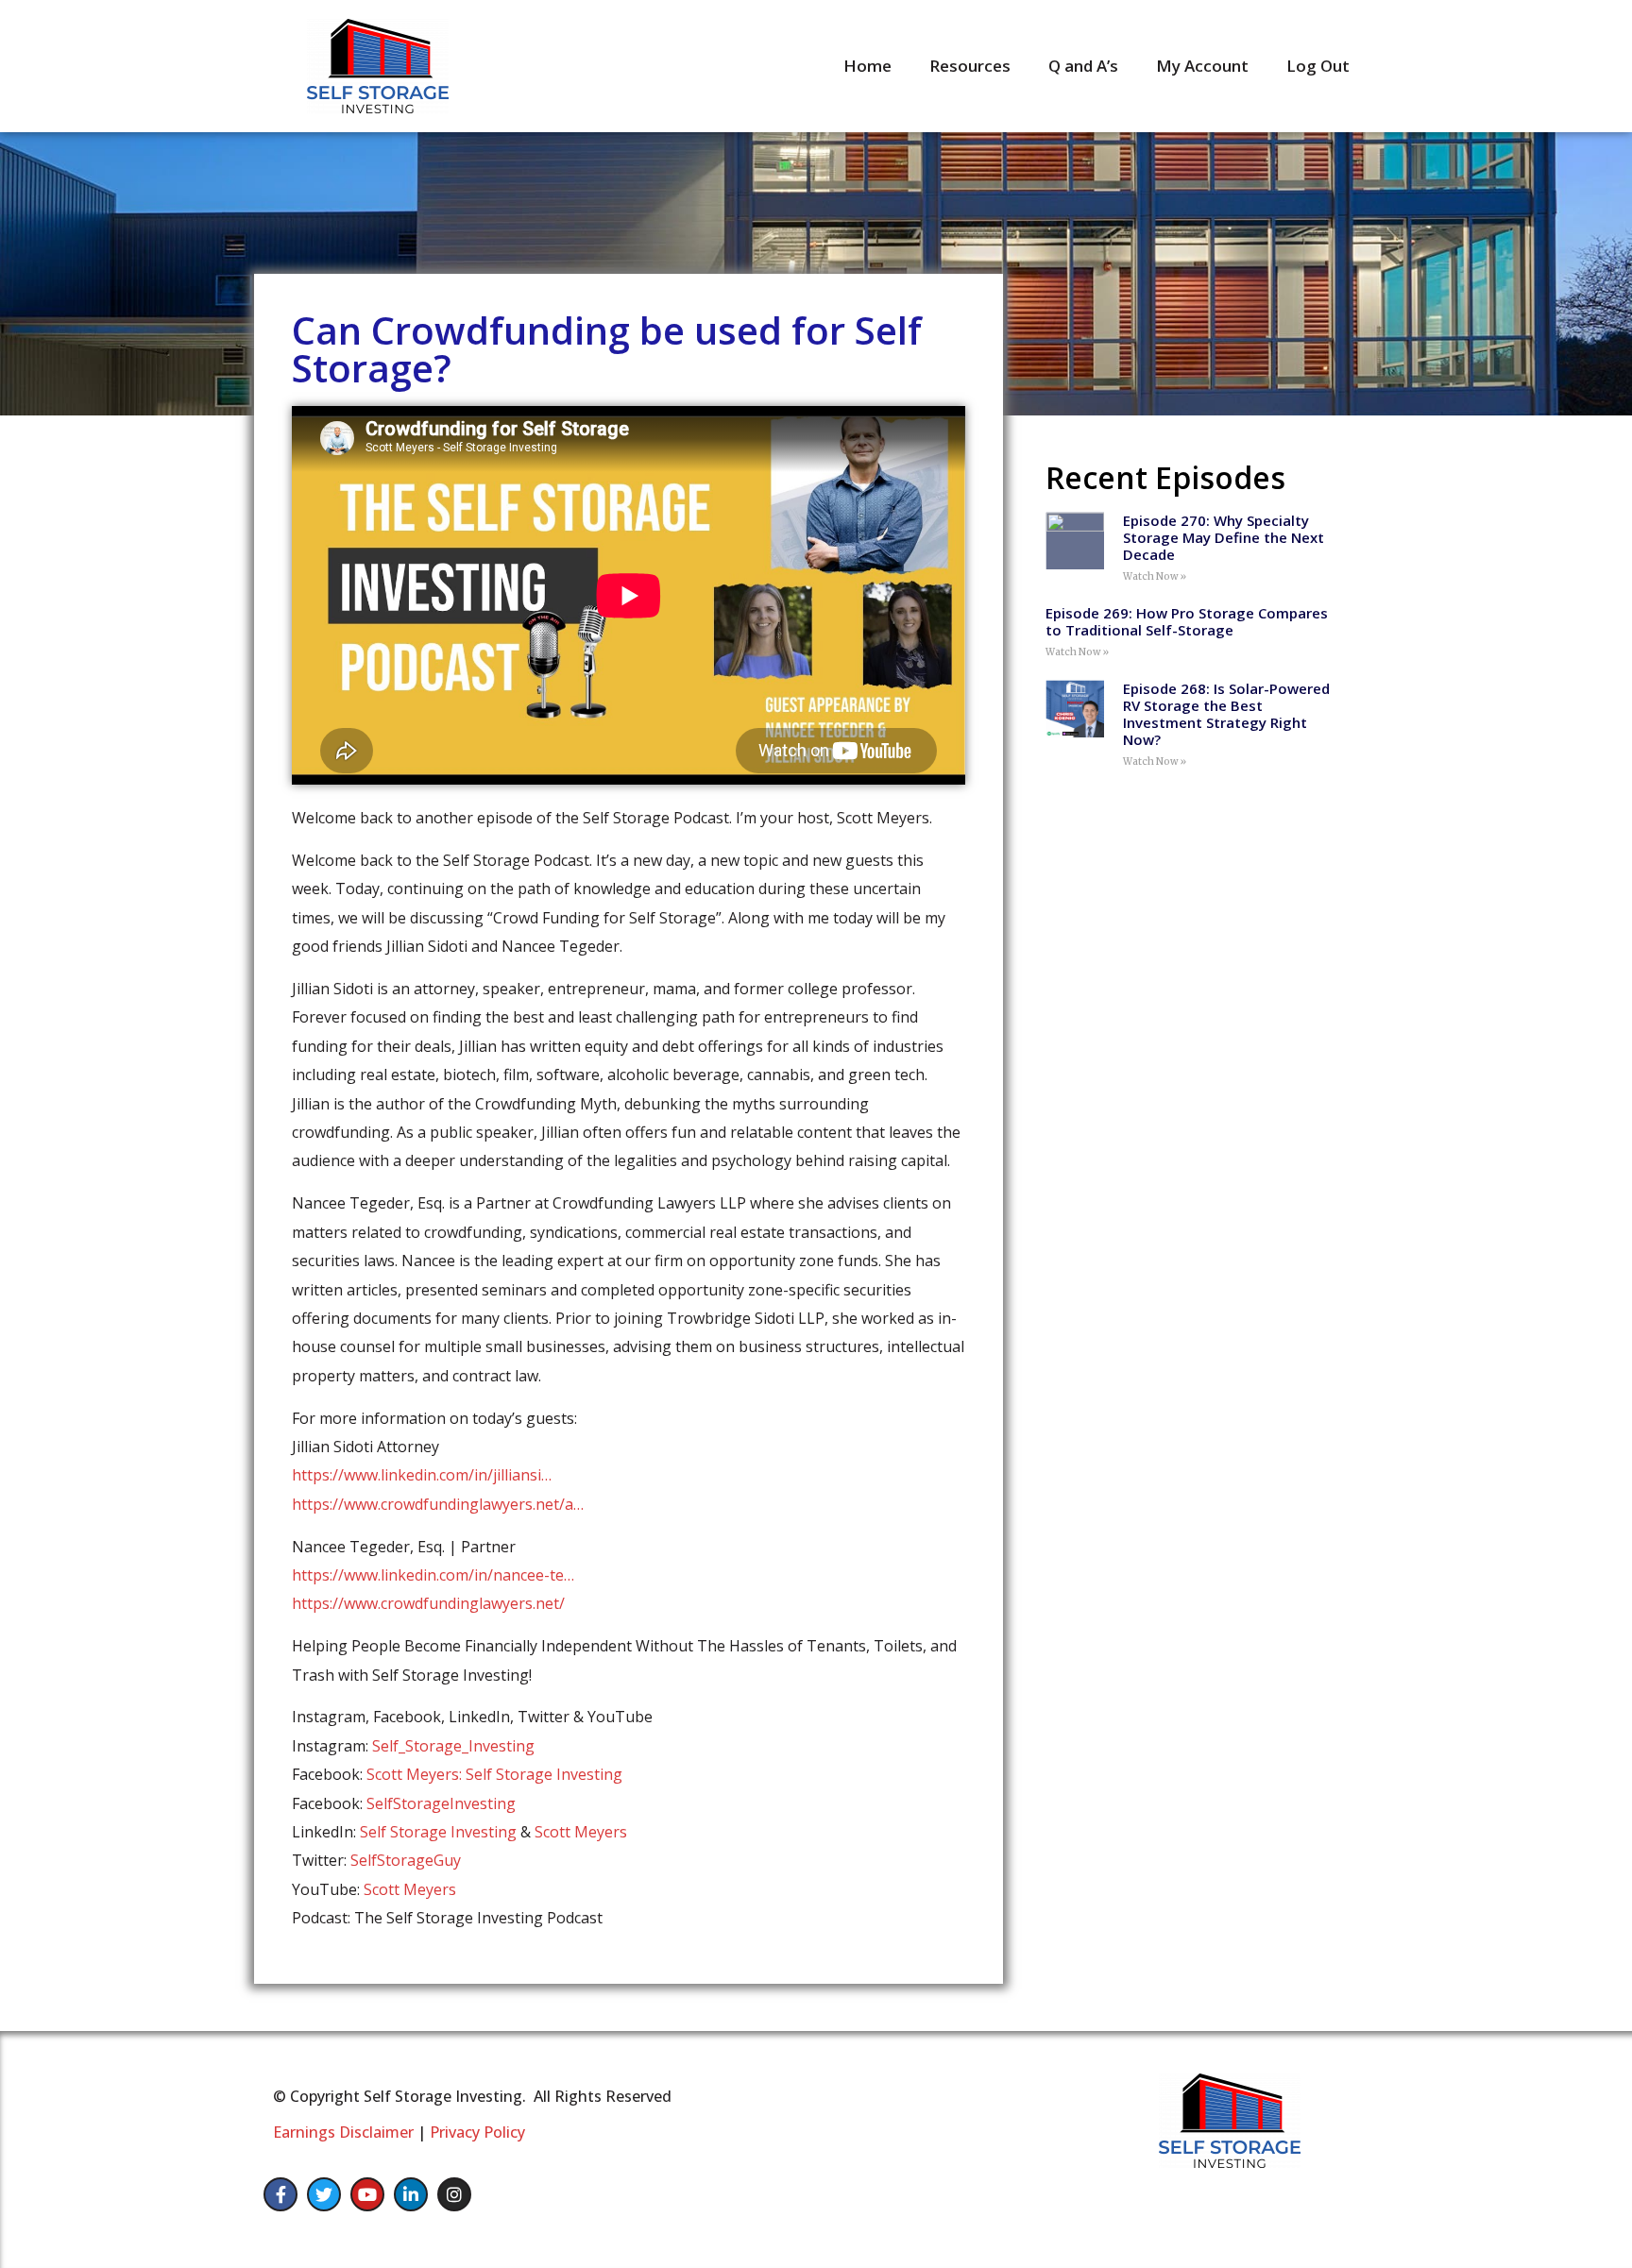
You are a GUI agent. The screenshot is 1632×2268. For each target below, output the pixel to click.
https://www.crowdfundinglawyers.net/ (428, 1603)
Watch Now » (1155, 576)
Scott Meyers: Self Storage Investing (494, 1774)
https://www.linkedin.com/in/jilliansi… (422, 1475)
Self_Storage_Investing (453, 1746)
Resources (970, 66)
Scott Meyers (581, 1832)
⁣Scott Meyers (410, 1889)
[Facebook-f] (280, 2194)
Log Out (1318, 66)
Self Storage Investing (438, 1832)
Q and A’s (1083, 66)
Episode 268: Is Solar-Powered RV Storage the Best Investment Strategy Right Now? (1226, 714)
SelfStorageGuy (406, 1860)
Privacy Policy (477, 2132)
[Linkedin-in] (411, 2194)
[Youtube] (367, 2194)
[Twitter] (324, 2194)
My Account (1202, 66)
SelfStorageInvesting (441, 1803)
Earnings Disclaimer (343, 2132)
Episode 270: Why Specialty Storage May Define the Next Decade (1224, 537)
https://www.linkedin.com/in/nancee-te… (433, 1575)
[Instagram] (454, 2194)
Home (867, 66)
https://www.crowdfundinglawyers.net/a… (438, 1504)
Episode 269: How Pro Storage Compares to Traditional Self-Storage (1187, 621)
